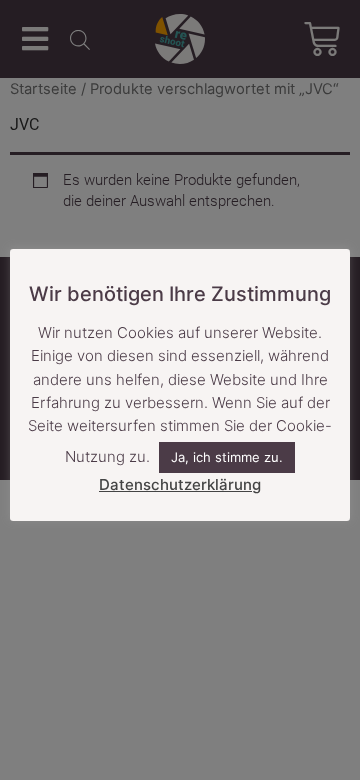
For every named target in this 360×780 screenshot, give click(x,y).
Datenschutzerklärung (180, 484)
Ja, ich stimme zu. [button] (227, 457)
